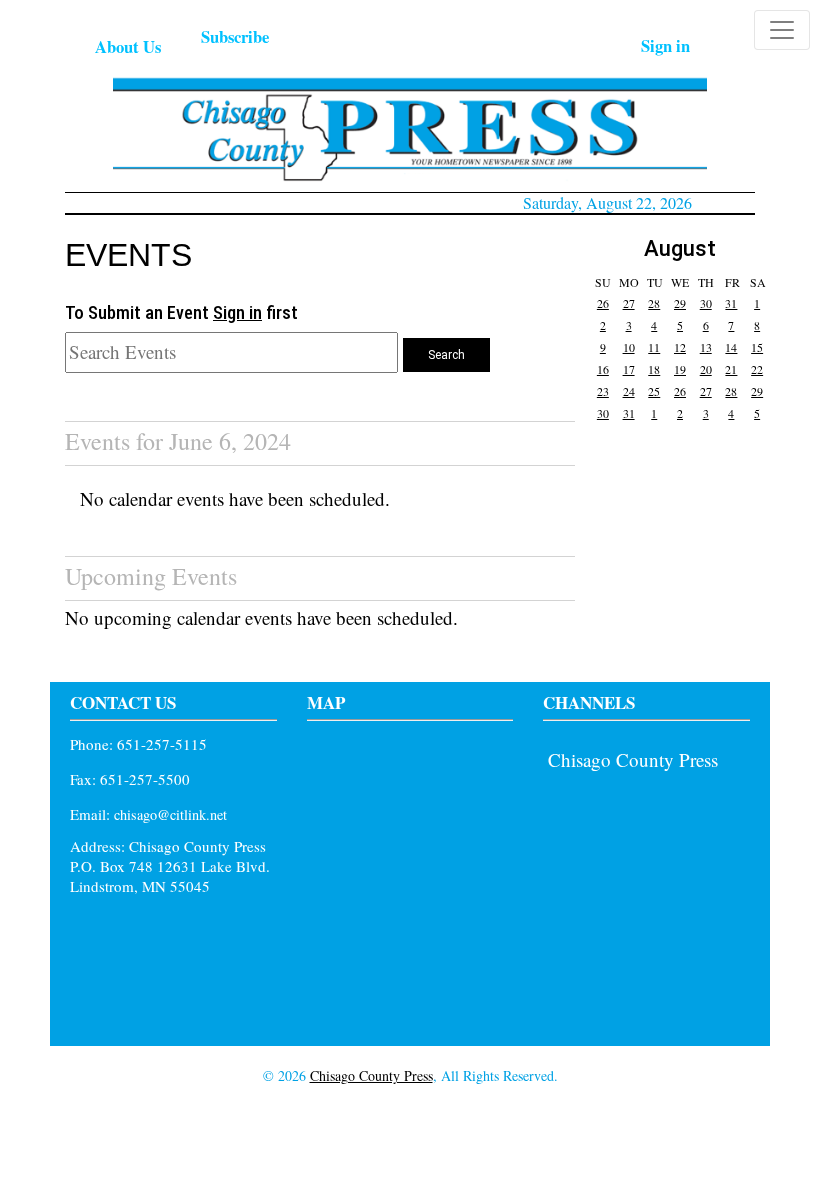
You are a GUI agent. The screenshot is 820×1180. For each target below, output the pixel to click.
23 (603, 391)
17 (629, 369)
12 (680, 347)
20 (706, 369)
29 (680, 303)
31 (731, 303)
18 (654, 369)
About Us (128, 46)
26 (603, 303)
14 (731, 347)
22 (757, 369)
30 (706, 303)
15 (757, 347)
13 (706, 347)
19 (680, 369)
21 (731, 369)
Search (446, 355)
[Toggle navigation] (782, 30)
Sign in (665, 45)
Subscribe (235, 36)
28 (654, 303)
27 (629, 303)
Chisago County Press (633, 759)
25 (654, 391)
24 (629, 391)
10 (629, 347)
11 (654, 347)
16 (603, 369)
